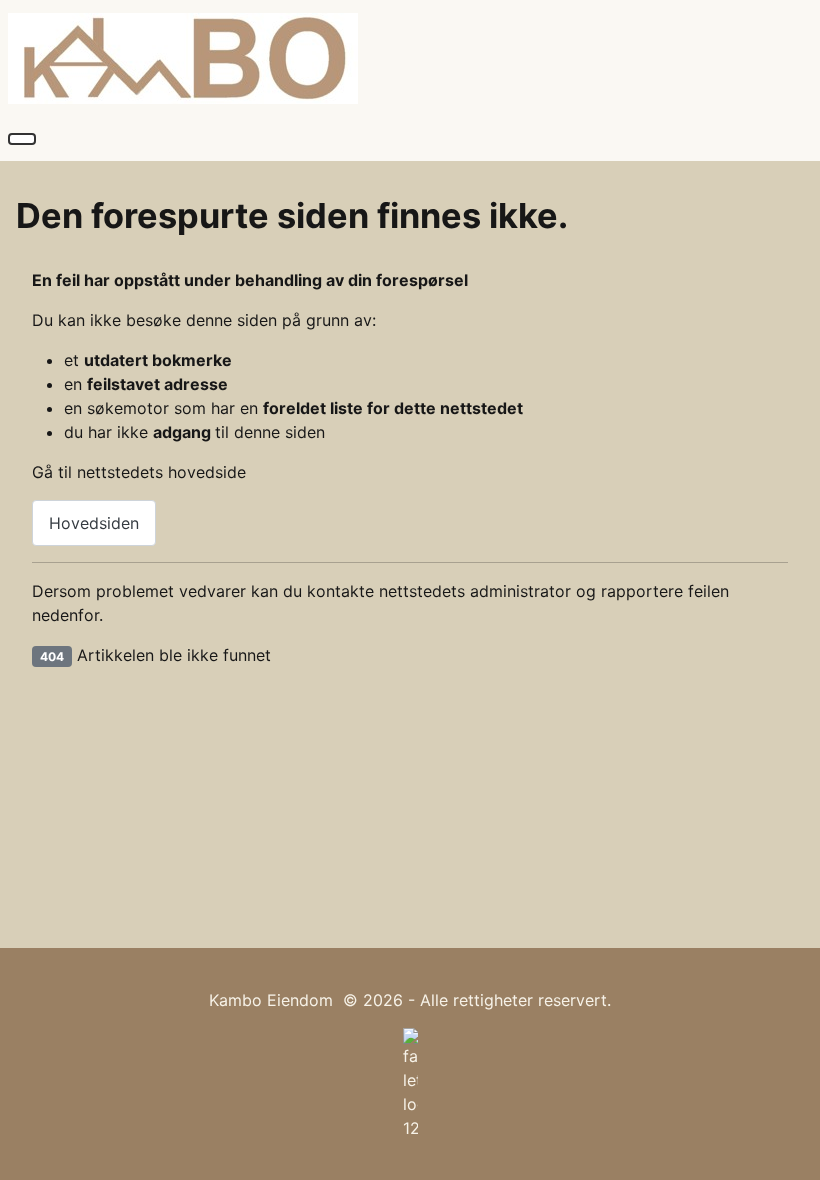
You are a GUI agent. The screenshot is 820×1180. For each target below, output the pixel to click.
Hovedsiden (94, 523)
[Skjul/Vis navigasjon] (22, 139)
